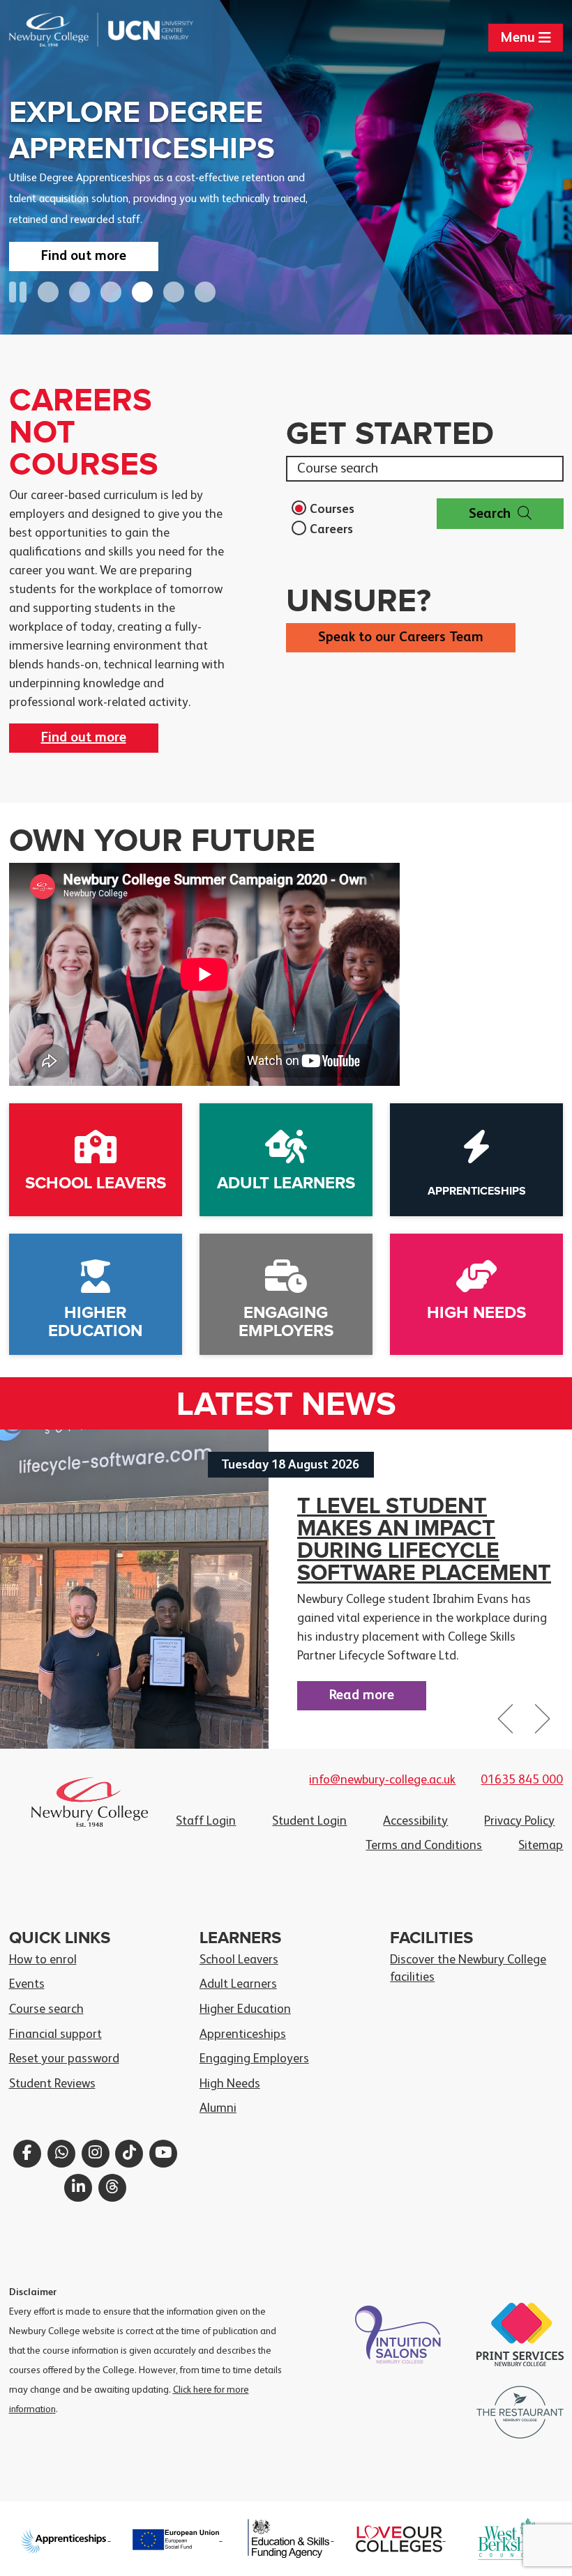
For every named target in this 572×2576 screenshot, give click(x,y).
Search (490, 514)
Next (541, 1725)
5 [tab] (174, 292)
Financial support (55, 2034)
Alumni (218, 2108)
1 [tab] (48, 292)
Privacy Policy (519, 1821)
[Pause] (18, 293)
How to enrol (43, 1960)
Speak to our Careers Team (401, 638)
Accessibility (415, 1821)
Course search (46, 2009)
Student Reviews (52, 2084)
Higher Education (245, 2009)
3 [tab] (111, 292)
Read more (362, 1696)
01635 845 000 (522, 1780)
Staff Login (206, 1821)
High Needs (230, 2084)
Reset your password (64, 2059)
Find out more (84, 256)
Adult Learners (238, 1984)
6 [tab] (205, 292)
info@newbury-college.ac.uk (382, 1780)
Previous (507, 1725)
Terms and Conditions (424, 1846)
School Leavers (239, 1960)
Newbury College (55, 30)
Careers (331, 530)
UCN (147, 30)
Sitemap (541, 1846)
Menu (519, 38)
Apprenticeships (243, 2034)
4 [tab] (142, 292)
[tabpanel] (286, 167)
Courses (332, 509)
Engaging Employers (254, 2059)
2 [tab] (80, 292)
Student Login (309, 1821)
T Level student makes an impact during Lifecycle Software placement (424, 1540)
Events (27, 1984)
